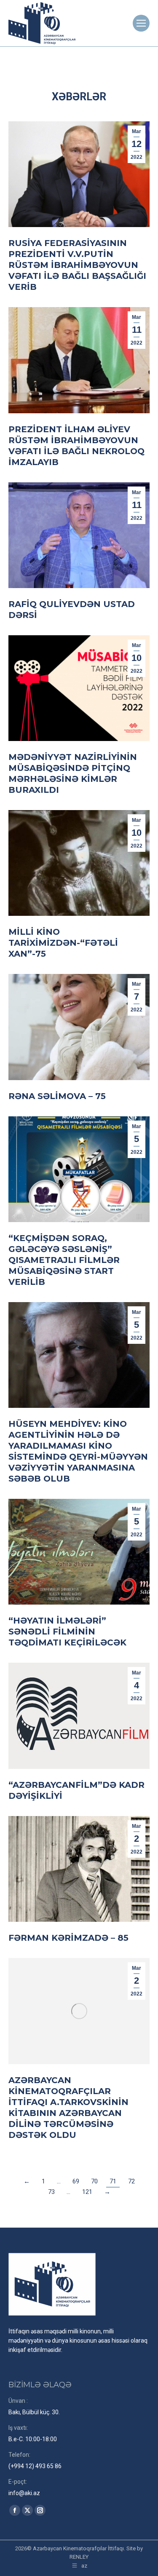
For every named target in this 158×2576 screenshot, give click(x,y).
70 (94, 2181)
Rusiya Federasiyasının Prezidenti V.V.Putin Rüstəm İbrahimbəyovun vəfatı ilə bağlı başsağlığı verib (77, 265)
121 (87, 2192)
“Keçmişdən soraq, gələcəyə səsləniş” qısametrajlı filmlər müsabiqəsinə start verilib (64, 1260)
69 (76, 2181)
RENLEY (79, 2557)
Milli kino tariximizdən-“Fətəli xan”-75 (63, 943)
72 (131, 2181)
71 (113, 2181)
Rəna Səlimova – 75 (57, 1096)
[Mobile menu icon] (141, 23)
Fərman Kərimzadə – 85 (68, 1938)
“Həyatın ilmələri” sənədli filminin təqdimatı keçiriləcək (67, 1632)
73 (51, 2192)
